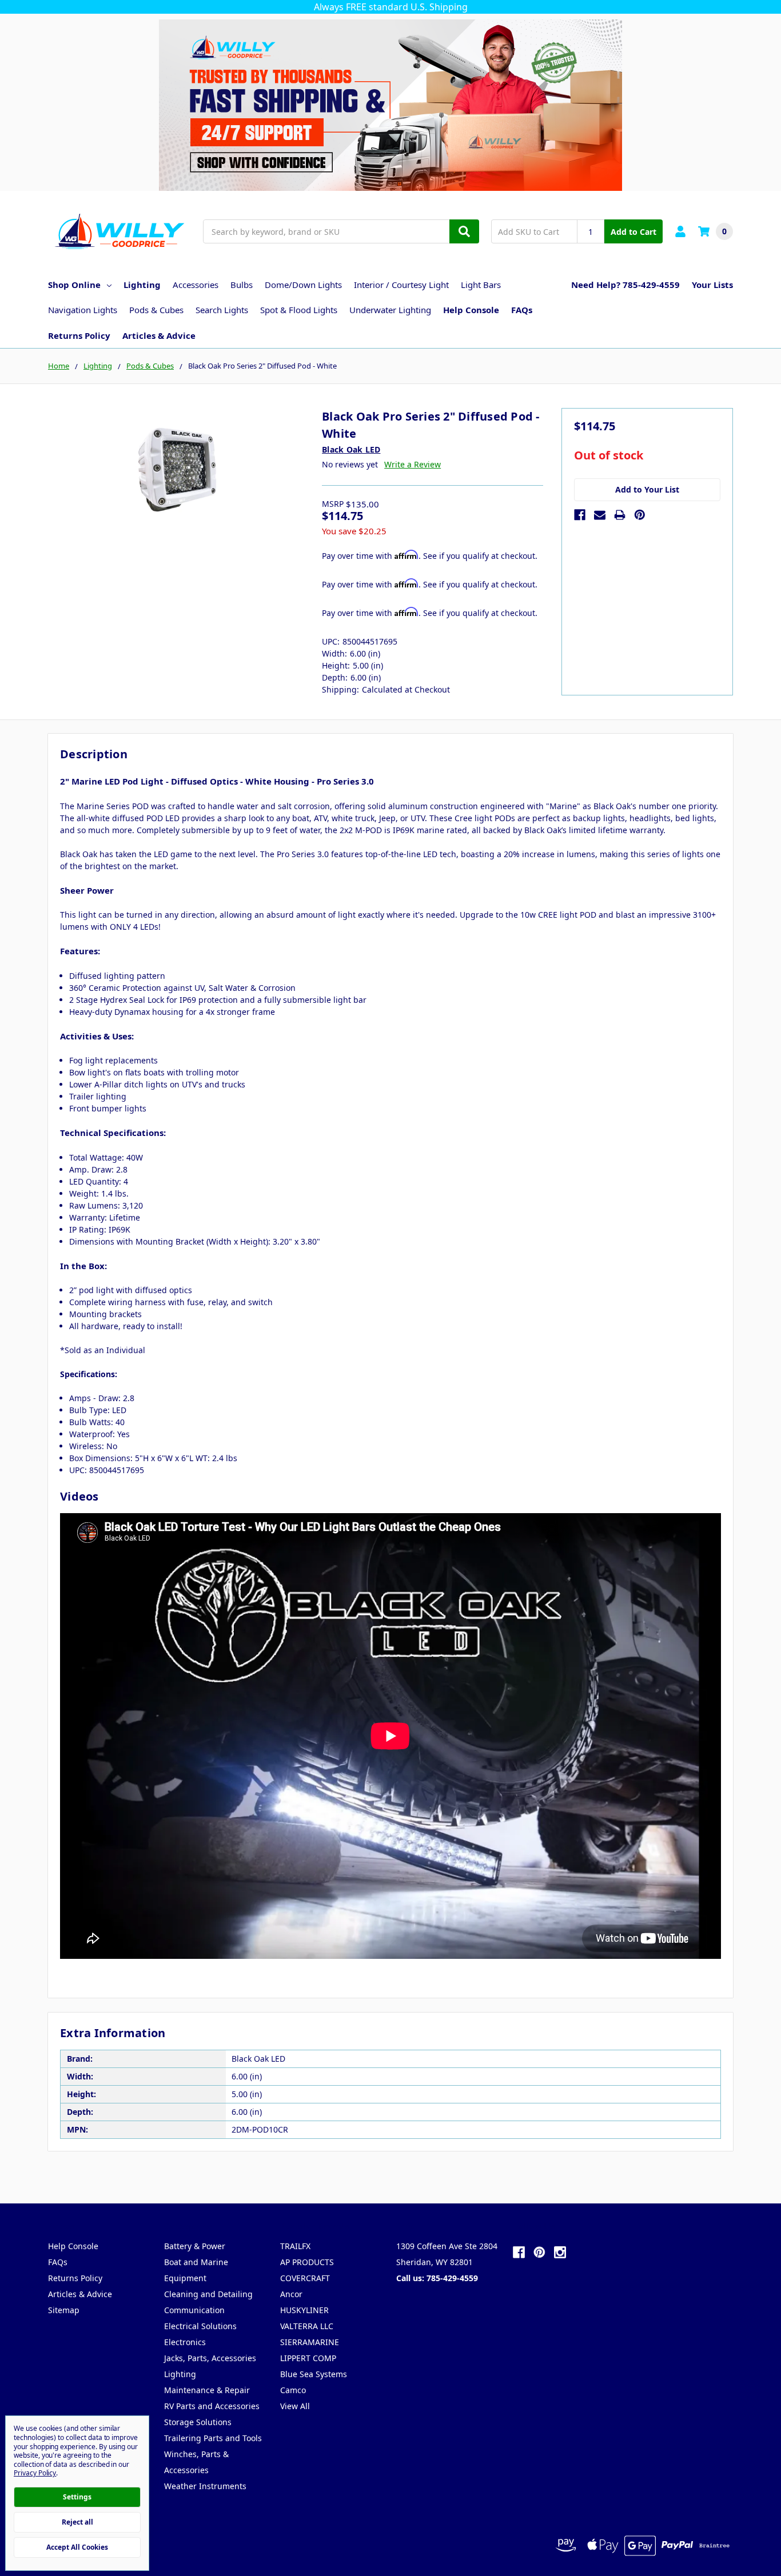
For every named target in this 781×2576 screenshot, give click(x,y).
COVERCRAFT (305, 2278)
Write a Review (413, 464)
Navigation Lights (83, 310)
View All (295, 2406)
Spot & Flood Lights (299, 310)
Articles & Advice (159, 335)
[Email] (600, 515)
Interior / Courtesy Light (401, 285)
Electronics (185, 2342)
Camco (293, 2390)
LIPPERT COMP (308, 2358)
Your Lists (712, 285)
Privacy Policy (35, 2473)
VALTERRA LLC (307, 2326)
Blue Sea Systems (314, 2374)
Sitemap (64, 2310)
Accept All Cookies (77, 2547)
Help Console (471, 310)
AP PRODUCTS (307, 2262)
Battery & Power (195, 2246)
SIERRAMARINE (310, 2342)
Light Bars (481, 285)
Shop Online (74, 285)
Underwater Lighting (390, 310)
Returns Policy (79, 335)
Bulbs (242, 285)
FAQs (522, 310)
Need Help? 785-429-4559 (625, 285)
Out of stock (609, 456)
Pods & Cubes (156, 310)
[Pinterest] (640, 515)
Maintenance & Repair (207, 2390)
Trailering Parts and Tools (213, 2438)
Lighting (142, 285)
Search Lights (222, 310)
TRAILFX (295, 2246)
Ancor (291, 2294)
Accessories (196, 285)
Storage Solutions (198, 2422)
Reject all (77, 2522)
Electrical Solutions (200, 2326)
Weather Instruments (205, 2486)
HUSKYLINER (304, 2310)
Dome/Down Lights (303, 285)
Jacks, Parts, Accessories (210, 2358)
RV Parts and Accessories (212, 2406)
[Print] (620, 515)
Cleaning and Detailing (208, 2294)
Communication (194, 2310)
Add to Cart (633, 232)
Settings (77, 2497)
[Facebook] (580, 515)
